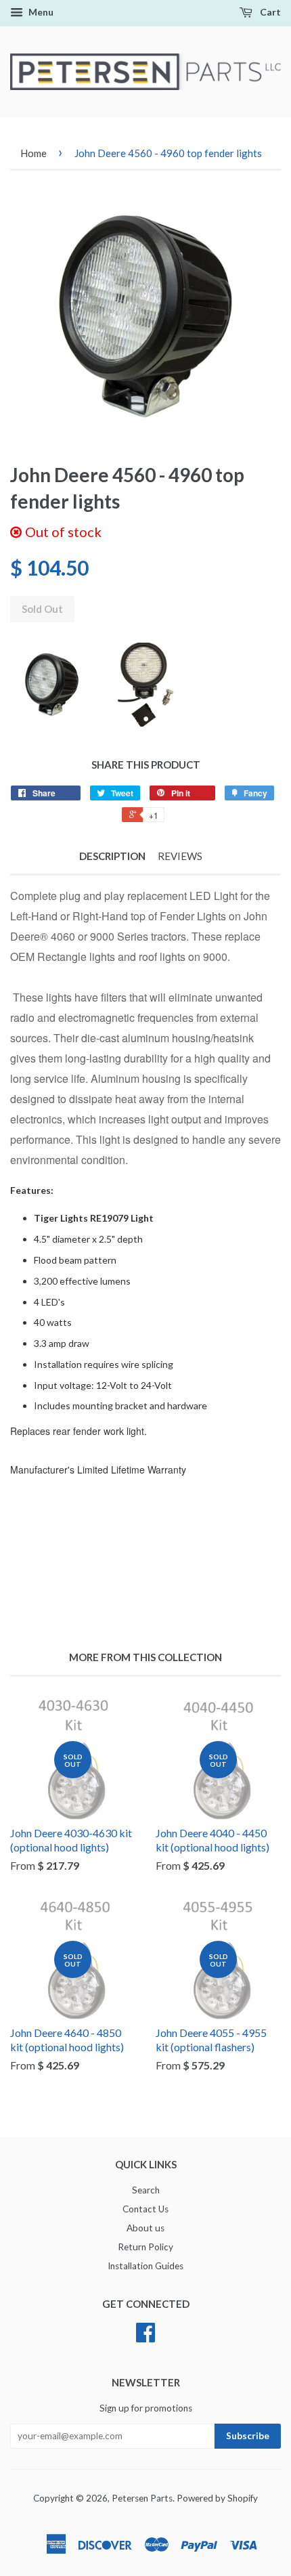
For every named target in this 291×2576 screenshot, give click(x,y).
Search (146, 2190)
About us (145, 2228)
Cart (269, 12)
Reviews (180, 856)
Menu (40, 12)
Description (112, 856)
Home (33, 153)
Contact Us (145, 2209)
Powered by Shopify (217, 2498)
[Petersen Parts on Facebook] (145, 2337)
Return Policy (145, 2247)
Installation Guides (145, 2266)
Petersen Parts (142, 2498)
